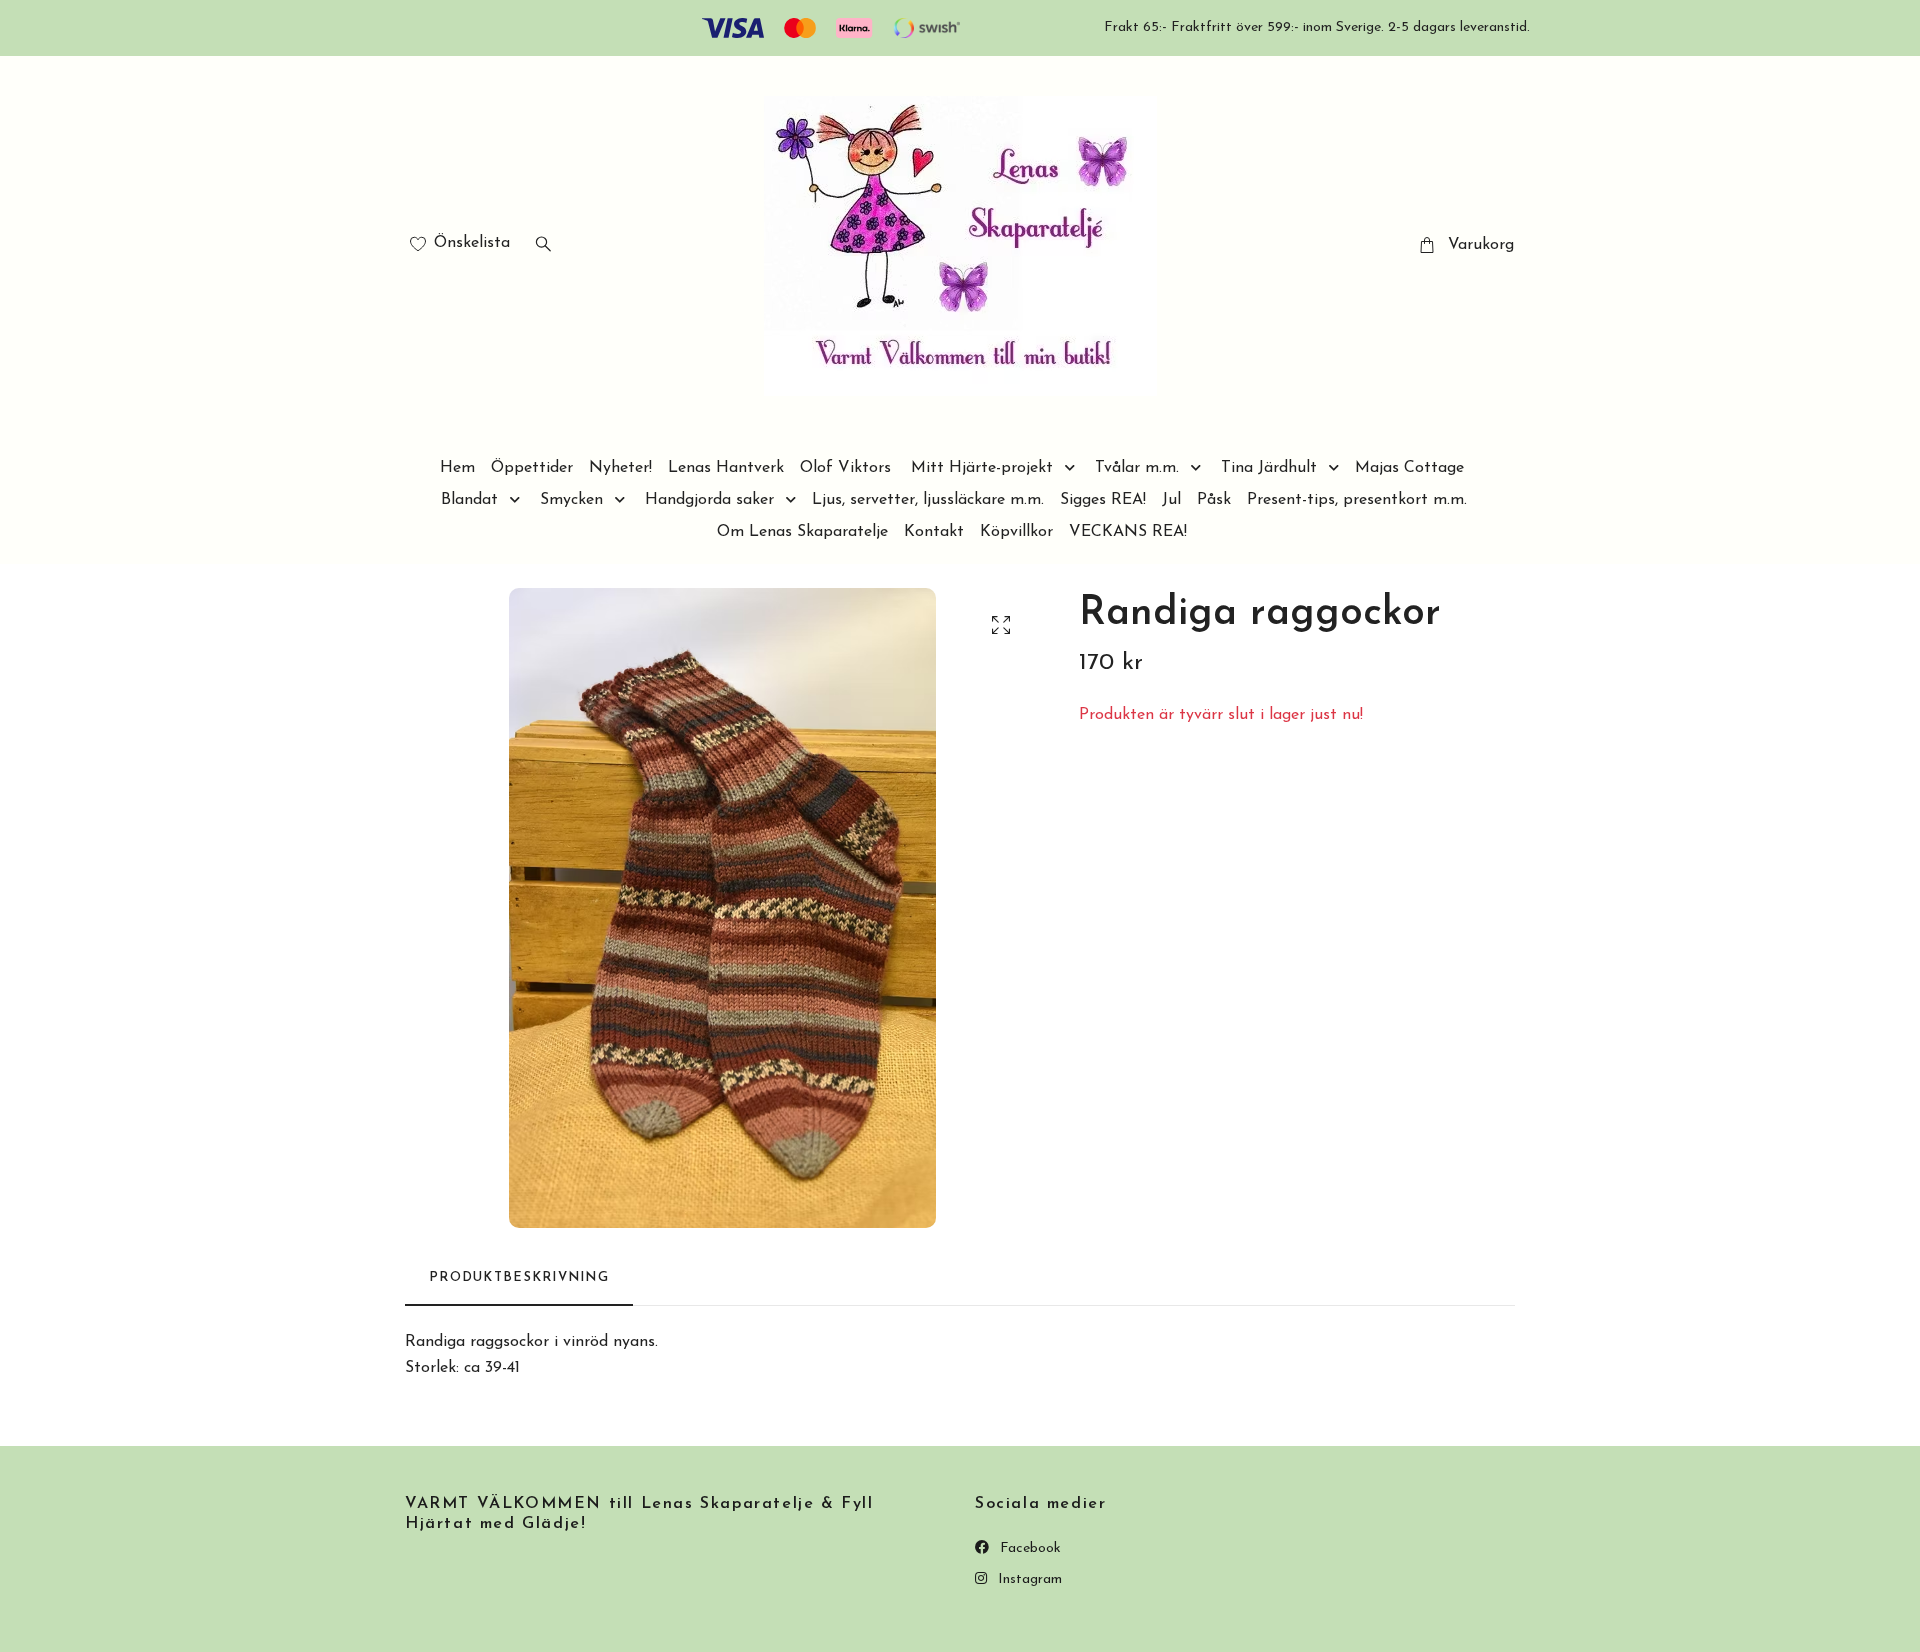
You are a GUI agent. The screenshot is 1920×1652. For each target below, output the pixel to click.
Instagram (1028, 1579)
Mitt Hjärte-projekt (982, 468)
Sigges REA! (1103, 500)
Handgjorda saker (709, 500)
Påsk (1214, 500)
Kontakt (934, 532)
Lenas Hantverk (726, 468)
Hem (457, 468)
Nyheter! (620, 468)
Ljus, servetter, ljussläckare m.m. (928, 500)
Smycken (571, 500)
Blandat (469, 500)
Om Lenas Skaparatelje (802, 532)
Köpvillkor (1016, 532)
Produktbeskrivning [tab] (519, 1277)
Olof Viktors (845, 468)
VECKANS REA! (1128, 532)
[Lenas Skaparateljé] (960, 246)
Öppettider (532, 468)
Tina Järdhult (1269, 468)
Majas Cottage (1409, 468)
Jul (1171, 500)
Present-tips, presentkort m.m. (1357, 500)
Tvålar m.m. (1137, 468)
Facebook (1028, 1548)
